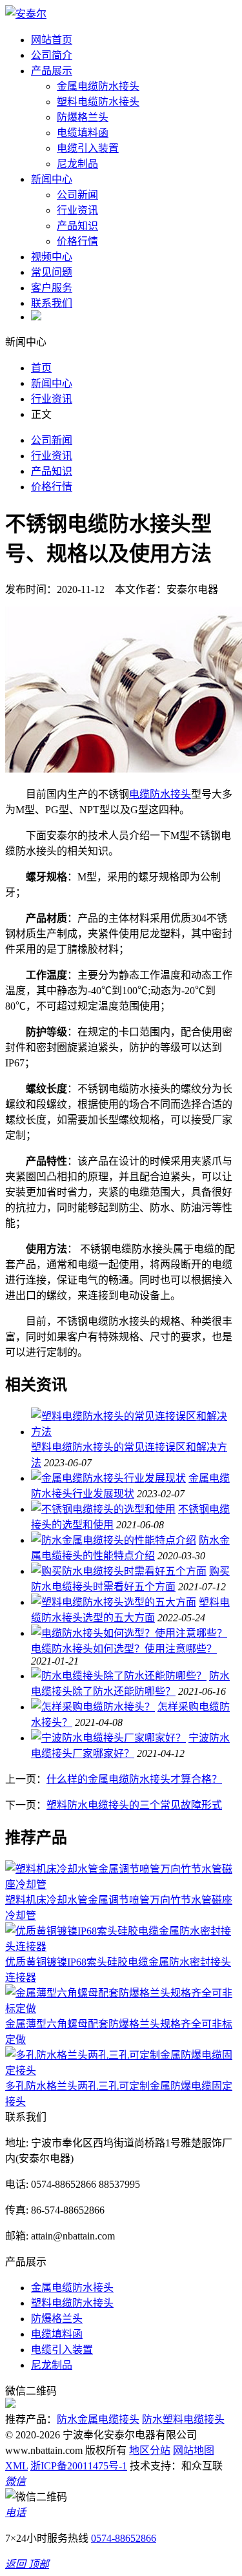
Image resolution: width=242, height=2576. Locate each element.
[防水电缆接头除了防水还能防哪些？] (119, 1676)
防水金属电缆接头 (98, 2419)
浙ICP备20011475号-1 (79, 2466)
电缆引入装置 (88, 148)
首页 (41, 368)
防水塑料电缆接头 (183, 2419)
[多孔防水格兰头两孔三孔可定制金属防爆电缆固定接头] (121, 2071)
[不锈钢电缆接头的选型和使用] (103, 1509)
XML (16, 2466)
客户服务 (52, 288)
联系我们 (52, 303)
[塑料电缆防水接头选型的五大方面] (114, 1602)
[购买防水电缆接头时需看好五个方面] (119, 1571)
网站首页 (52, 40)
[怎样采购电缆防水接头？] (93, 1707)
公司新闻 (77, 195)
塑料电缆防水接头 (98, 102)
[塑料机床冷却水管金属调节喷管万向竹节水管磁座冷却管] (121, 1885)
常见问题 (52, 272)
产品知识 (77, 226)
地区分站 (150, 2450)
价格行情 (77, 241)
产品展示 (52, 71)
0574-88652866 (124, 2538)
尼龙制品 (77, 164)
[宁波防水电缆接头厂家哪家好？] (108, 1738)
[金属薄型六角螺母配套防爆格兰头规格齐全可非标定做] (121, 2009)
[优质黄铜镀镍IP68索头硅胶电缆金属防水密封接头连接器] (121, 1947)
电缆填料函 (83, 133)
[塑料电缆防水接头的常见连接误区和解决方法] (134, 1432)
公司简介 (52, 55)
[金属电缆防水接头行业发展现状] (108, 1478)
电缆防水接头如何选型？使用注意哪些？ (124, 1649)
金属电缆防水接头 (98, 86)
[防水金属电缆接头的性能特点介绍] (114, 1540)
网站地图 (194, 2450)
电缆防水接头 (160, 794)
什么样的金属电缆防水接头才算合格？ (134, 1779)
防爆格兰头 (83, 117)
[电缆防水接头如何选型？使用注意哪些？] (129, 1633)
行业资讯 (77, 210)
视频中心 (52, 257)
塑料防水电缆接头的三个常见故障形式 (134, 1805)
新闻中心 (52, 179)
